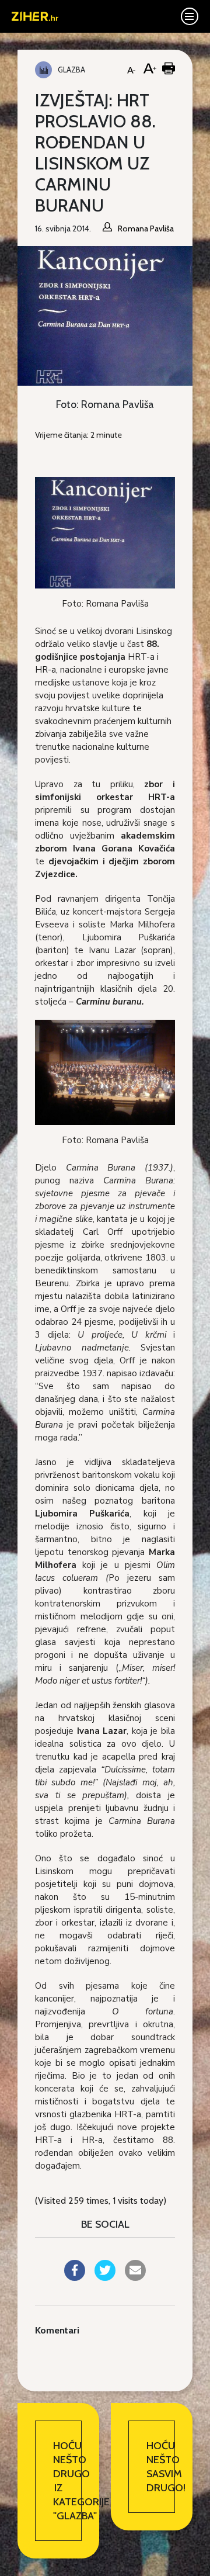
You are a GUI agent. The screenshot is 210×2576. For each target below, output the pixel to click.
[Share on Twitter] (105, 2277)
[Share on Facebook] (75, 2277)
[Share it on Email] (135, 2277)
